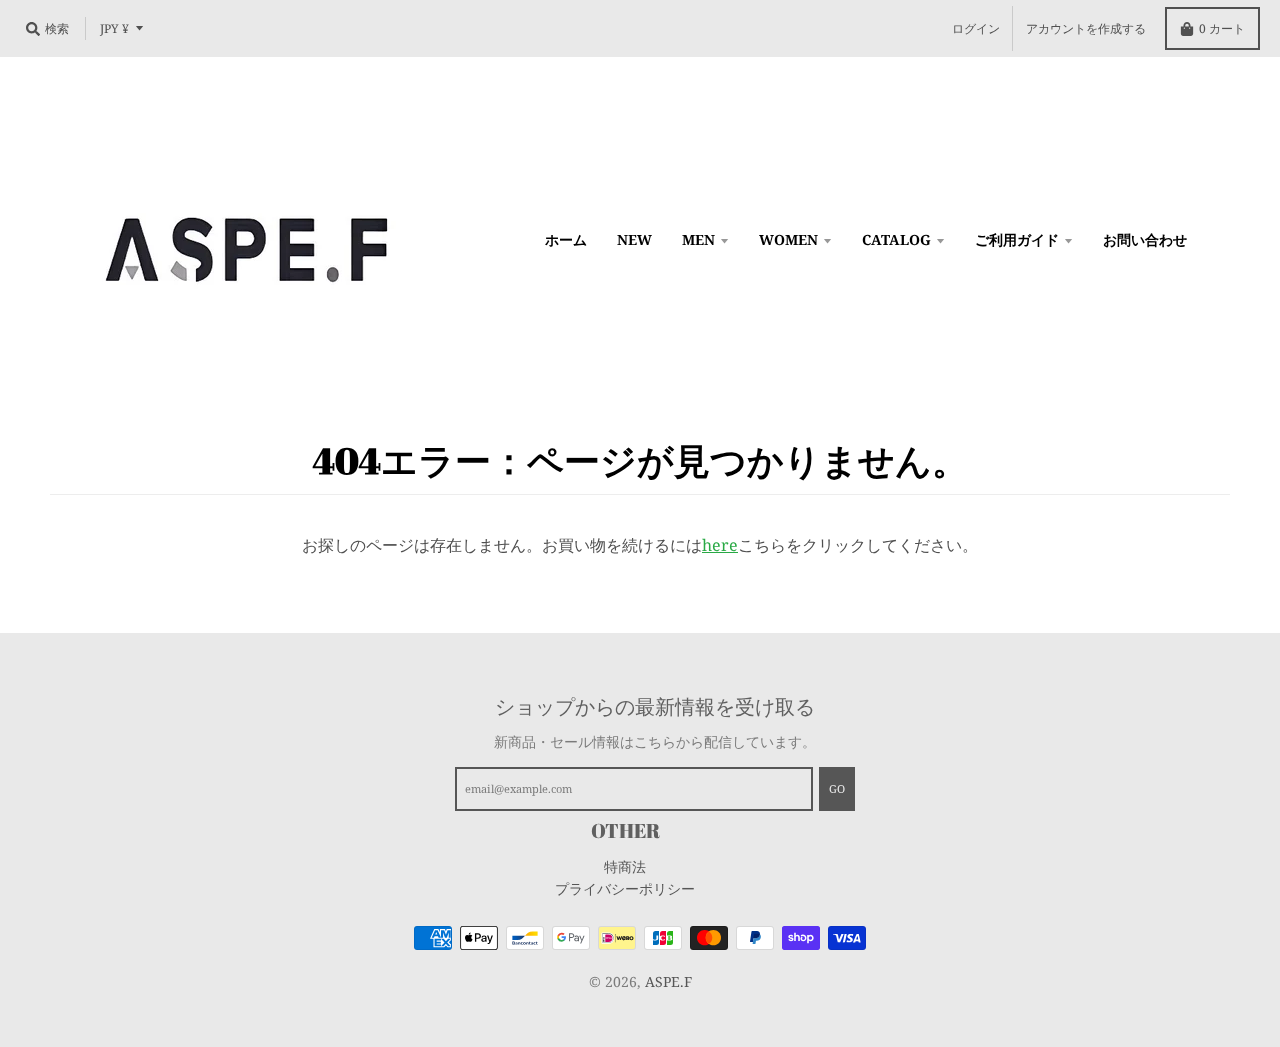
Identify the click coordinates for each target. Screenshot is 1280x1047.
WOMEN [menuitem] (788, 239)
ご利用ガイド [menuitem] (1017, 239)
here (720, 545)
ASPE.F (668, 981)
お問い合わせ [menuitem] (1145, 239)
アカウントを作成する (1086, 28)
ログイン (976, 28)
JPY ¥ (114, 28)
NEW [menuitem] (634, 239)
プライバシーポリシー (625, 888)
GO (837, 788)
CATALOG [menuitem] (896, 239)
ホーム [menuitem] (566, 239)
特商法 (625, 866)
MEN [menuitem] (698, 239)
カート (1222, 28)
